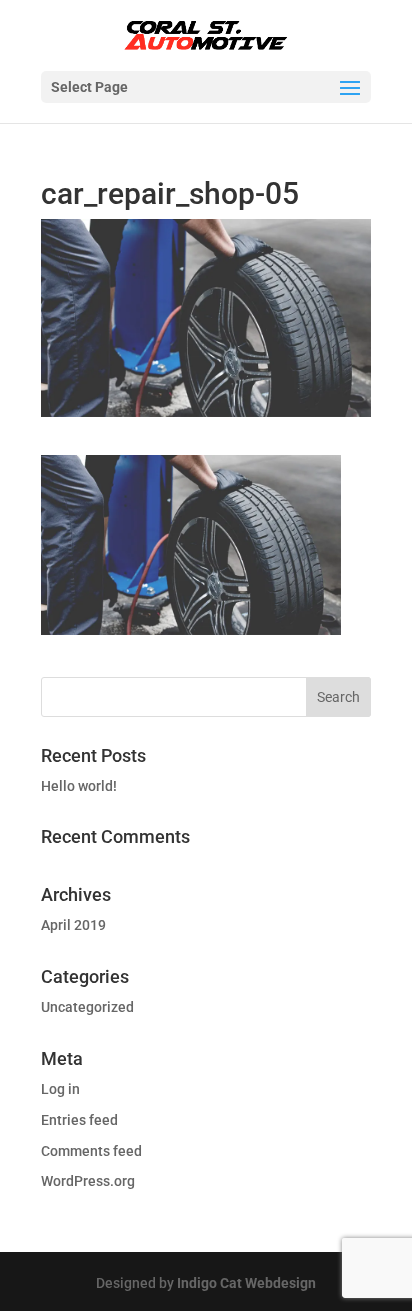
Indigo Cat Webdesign (246, 1283)
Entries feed (79, 1120)
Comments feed (91, 1151)
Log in (60, 1089)
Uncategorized (87, 1007)
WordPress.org (88, 1181)
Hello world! (79, 786)
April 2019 (73, 925)
